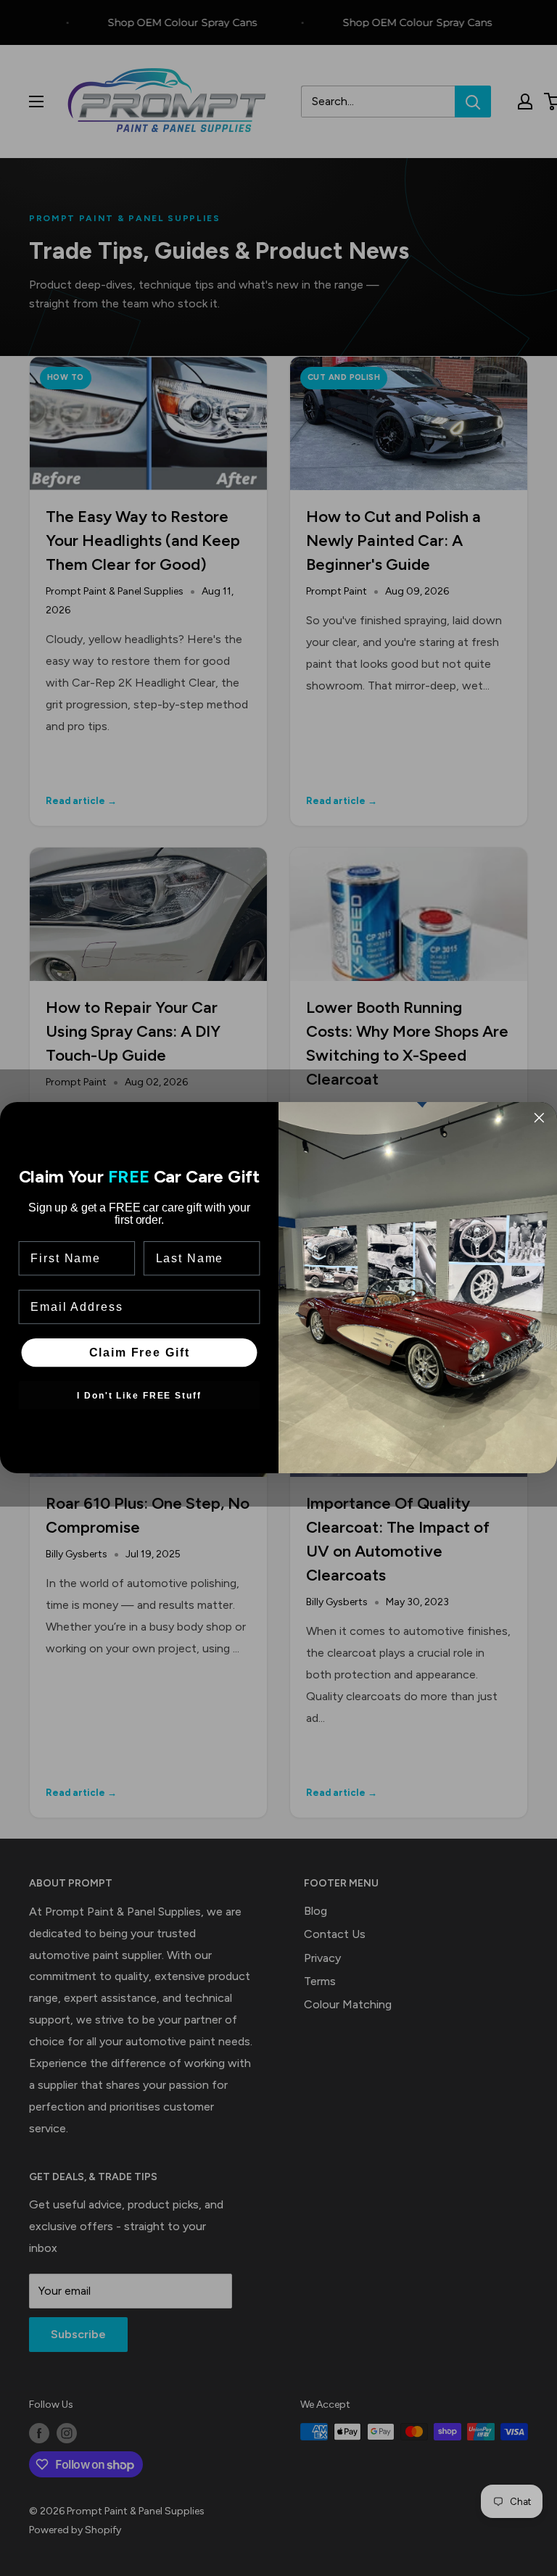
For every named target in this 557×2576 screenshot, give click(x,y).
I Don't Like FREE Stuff (139, 1396)
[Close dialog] (540, 1118)
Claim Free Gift (140, 1353)
